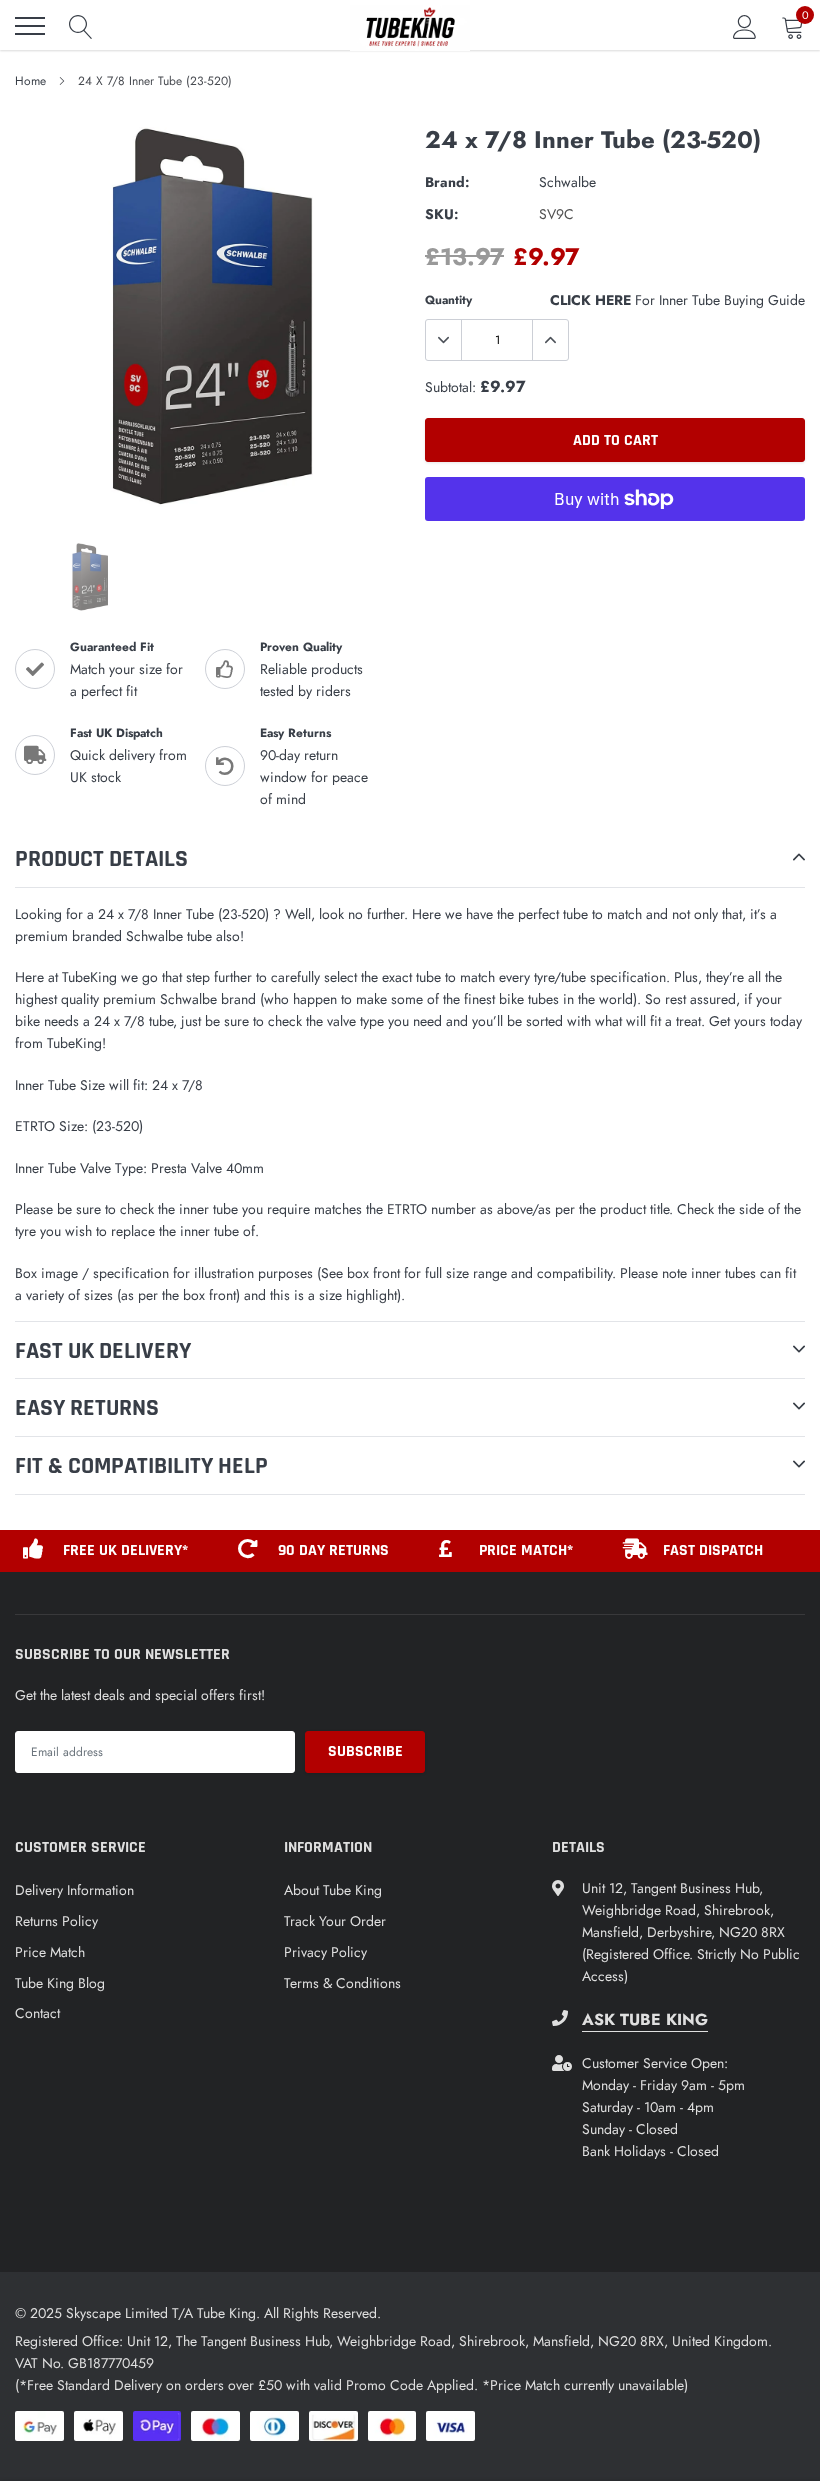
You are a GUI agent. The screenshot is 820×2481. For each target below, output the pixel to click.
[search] (81, 26)
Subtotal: (450, 387)
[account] (745, 26)
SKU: (442, 214)
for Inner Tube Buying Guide (677, 300)
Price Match (50, 1952)
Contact (37, 2013)
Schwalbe (567, 182)
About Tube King (333, 1890)
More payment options (615, 548)
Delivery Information (74, 1890)
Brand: (447, 182)
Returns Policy (56, 1921)
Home (30, 81)
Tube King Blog (60, 1983)
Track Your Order (335, 1921)
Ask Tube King (645, 2020)
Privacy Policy (325, 1952)
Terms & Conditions (342, 1983)
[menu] (30, 26)
